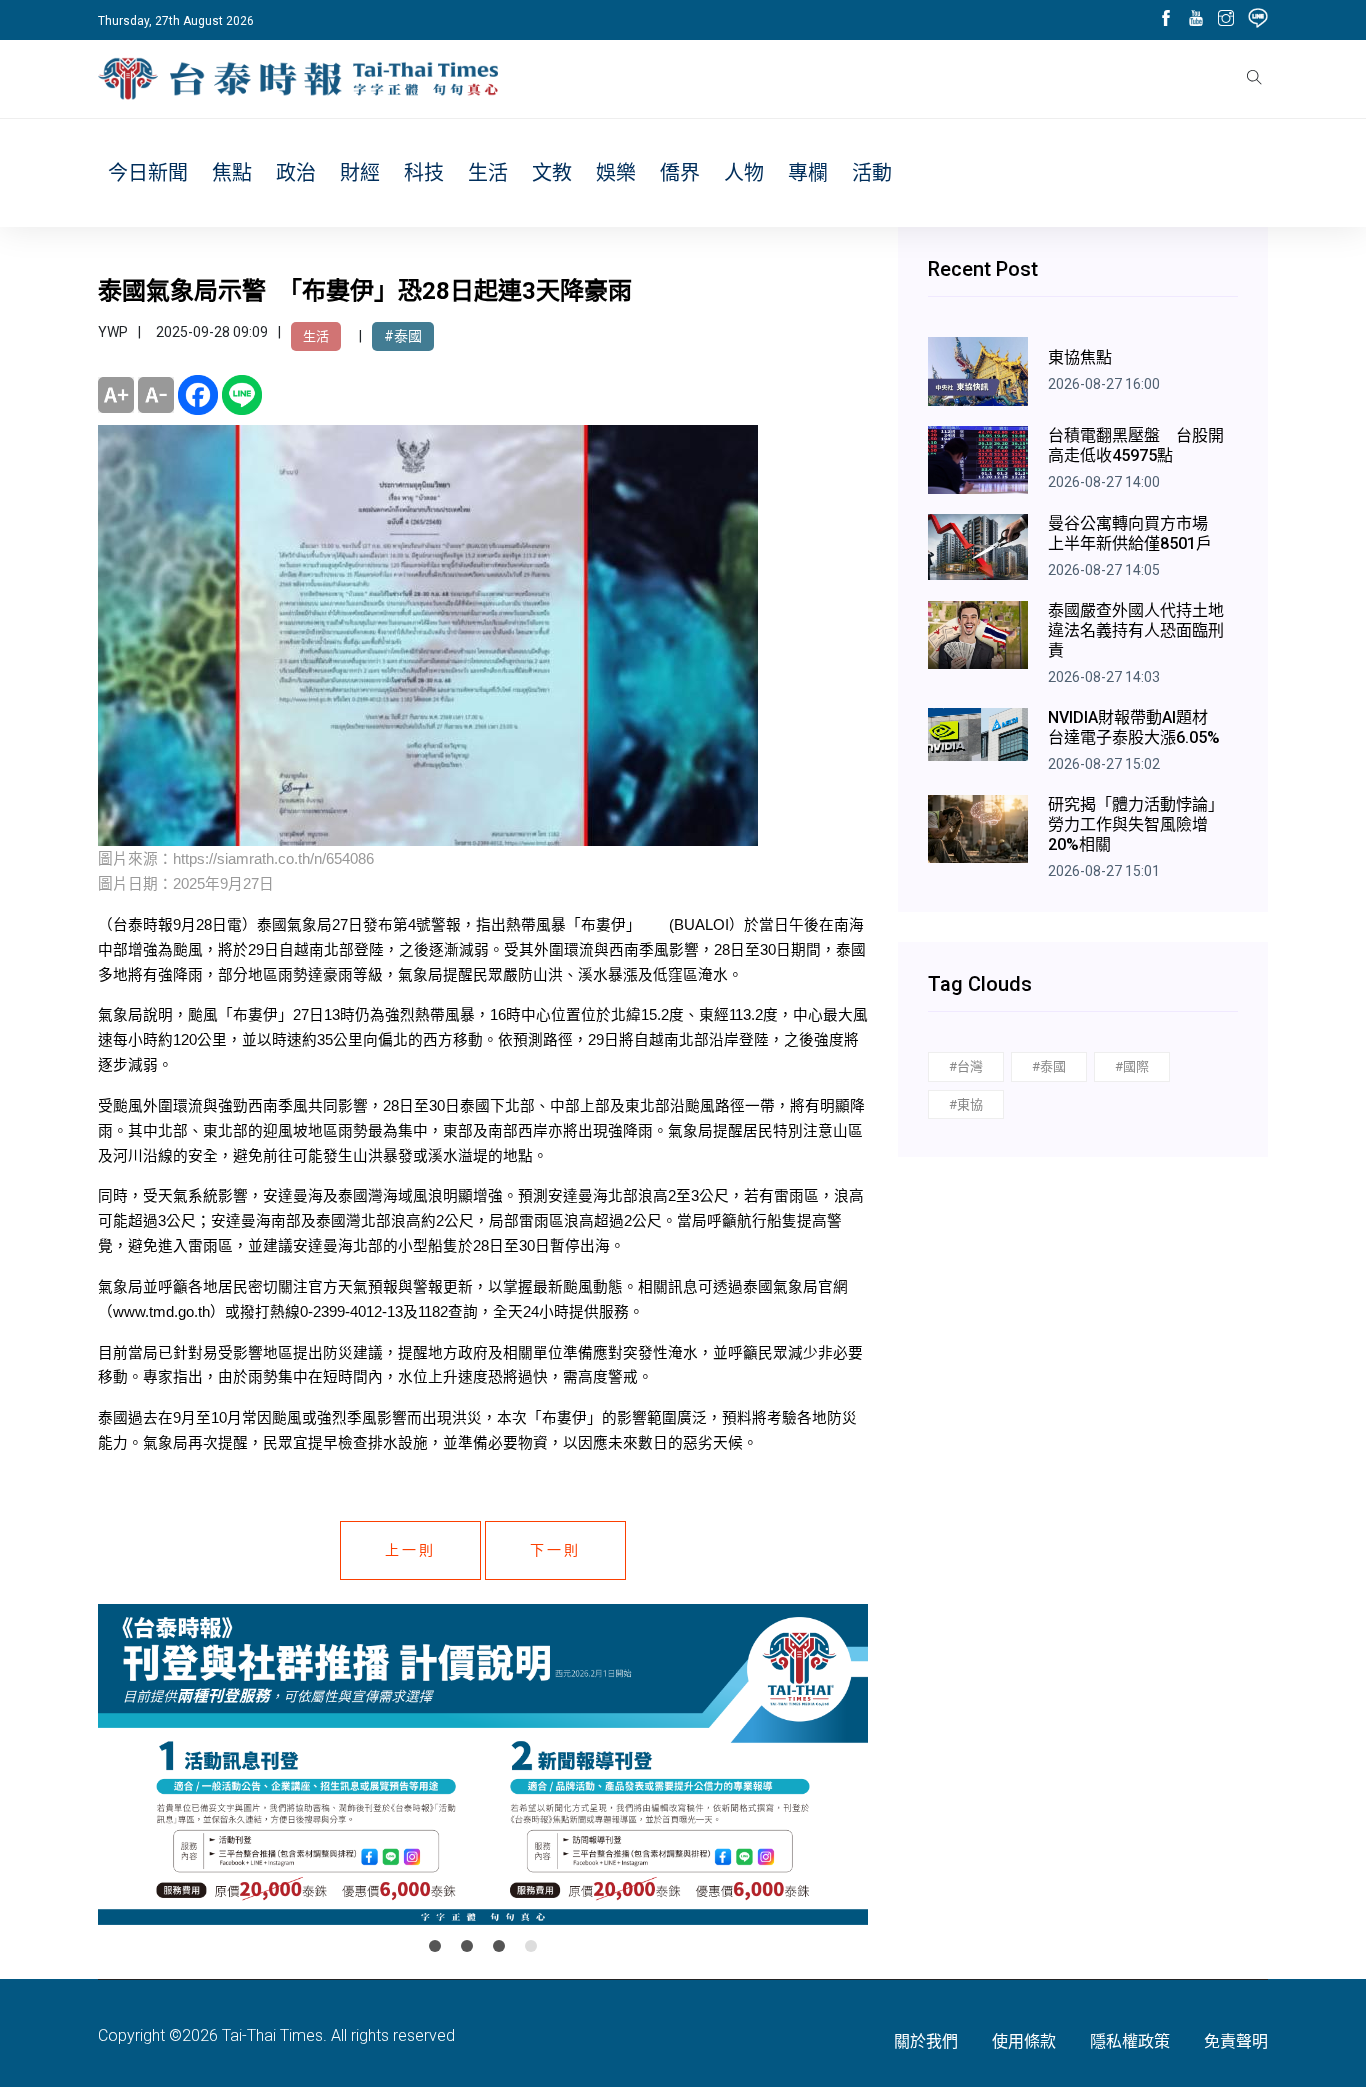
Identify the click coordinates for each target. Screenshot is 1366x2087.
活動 (872, 173)
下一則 (555, 1550)
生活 (488, 173)
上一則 (410, 1550)
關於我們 (926, 2041)
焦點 (232, 173)
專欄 (808, 173)
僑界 (680, 173)
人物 (744, 173)
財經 (360, 173)
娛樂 (616, 173)
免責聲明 (1236, 2041)
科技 (424, 173)
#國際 (1132, 1066)
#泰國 (403, 336)
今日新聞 (148, 173)
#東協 (966, 1104)
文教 (552, 173)
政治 (296, 173)
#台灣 (966, 1066)
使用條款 (1024, 2041)
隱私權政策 (1130, 2041)
